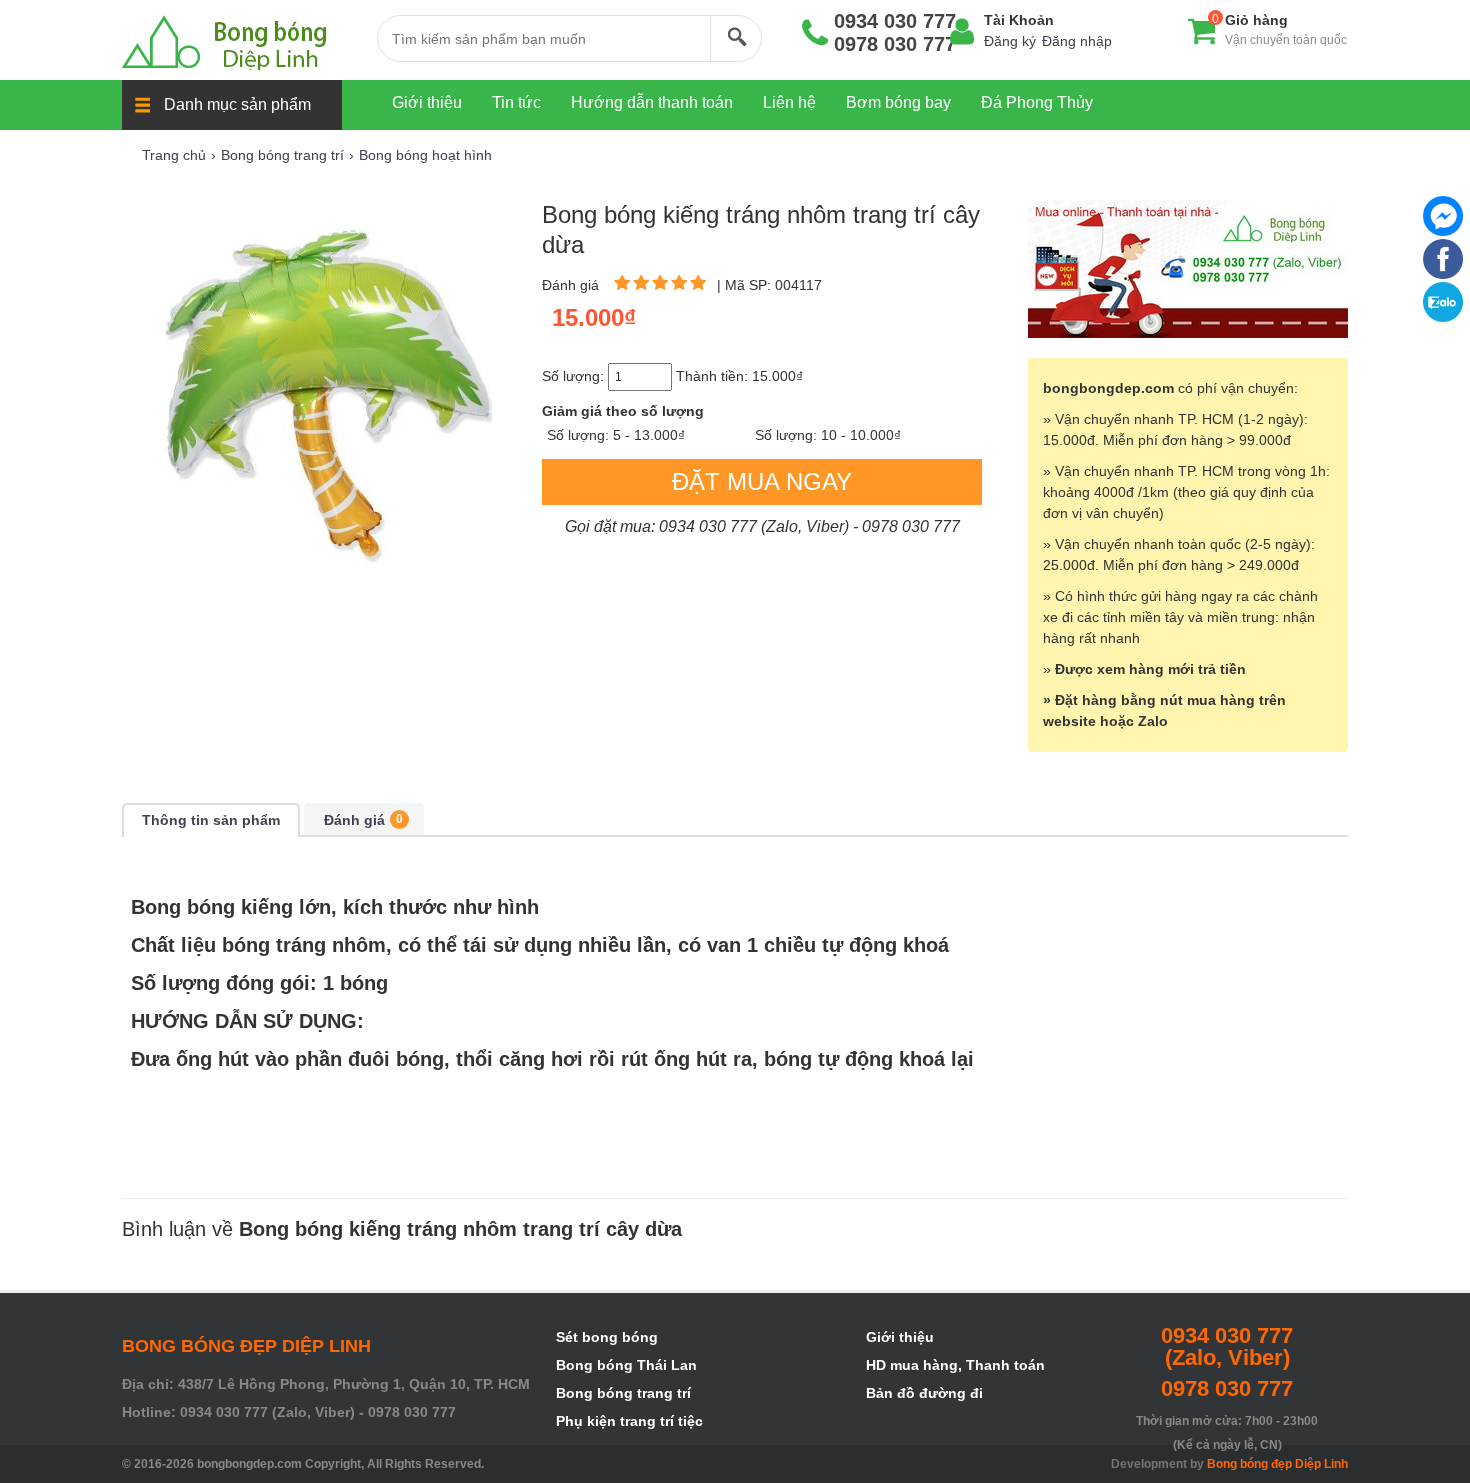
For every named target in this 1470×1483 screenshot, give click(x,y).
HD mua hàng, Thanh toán (955, 1365)
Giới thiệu (900, 1337)
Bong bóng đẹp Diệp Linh (1277, 1464)
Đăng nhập (1077, 41)
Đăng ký (1010, 41)
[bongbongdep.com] (239, 42)
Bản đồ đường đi (924, 1393)
